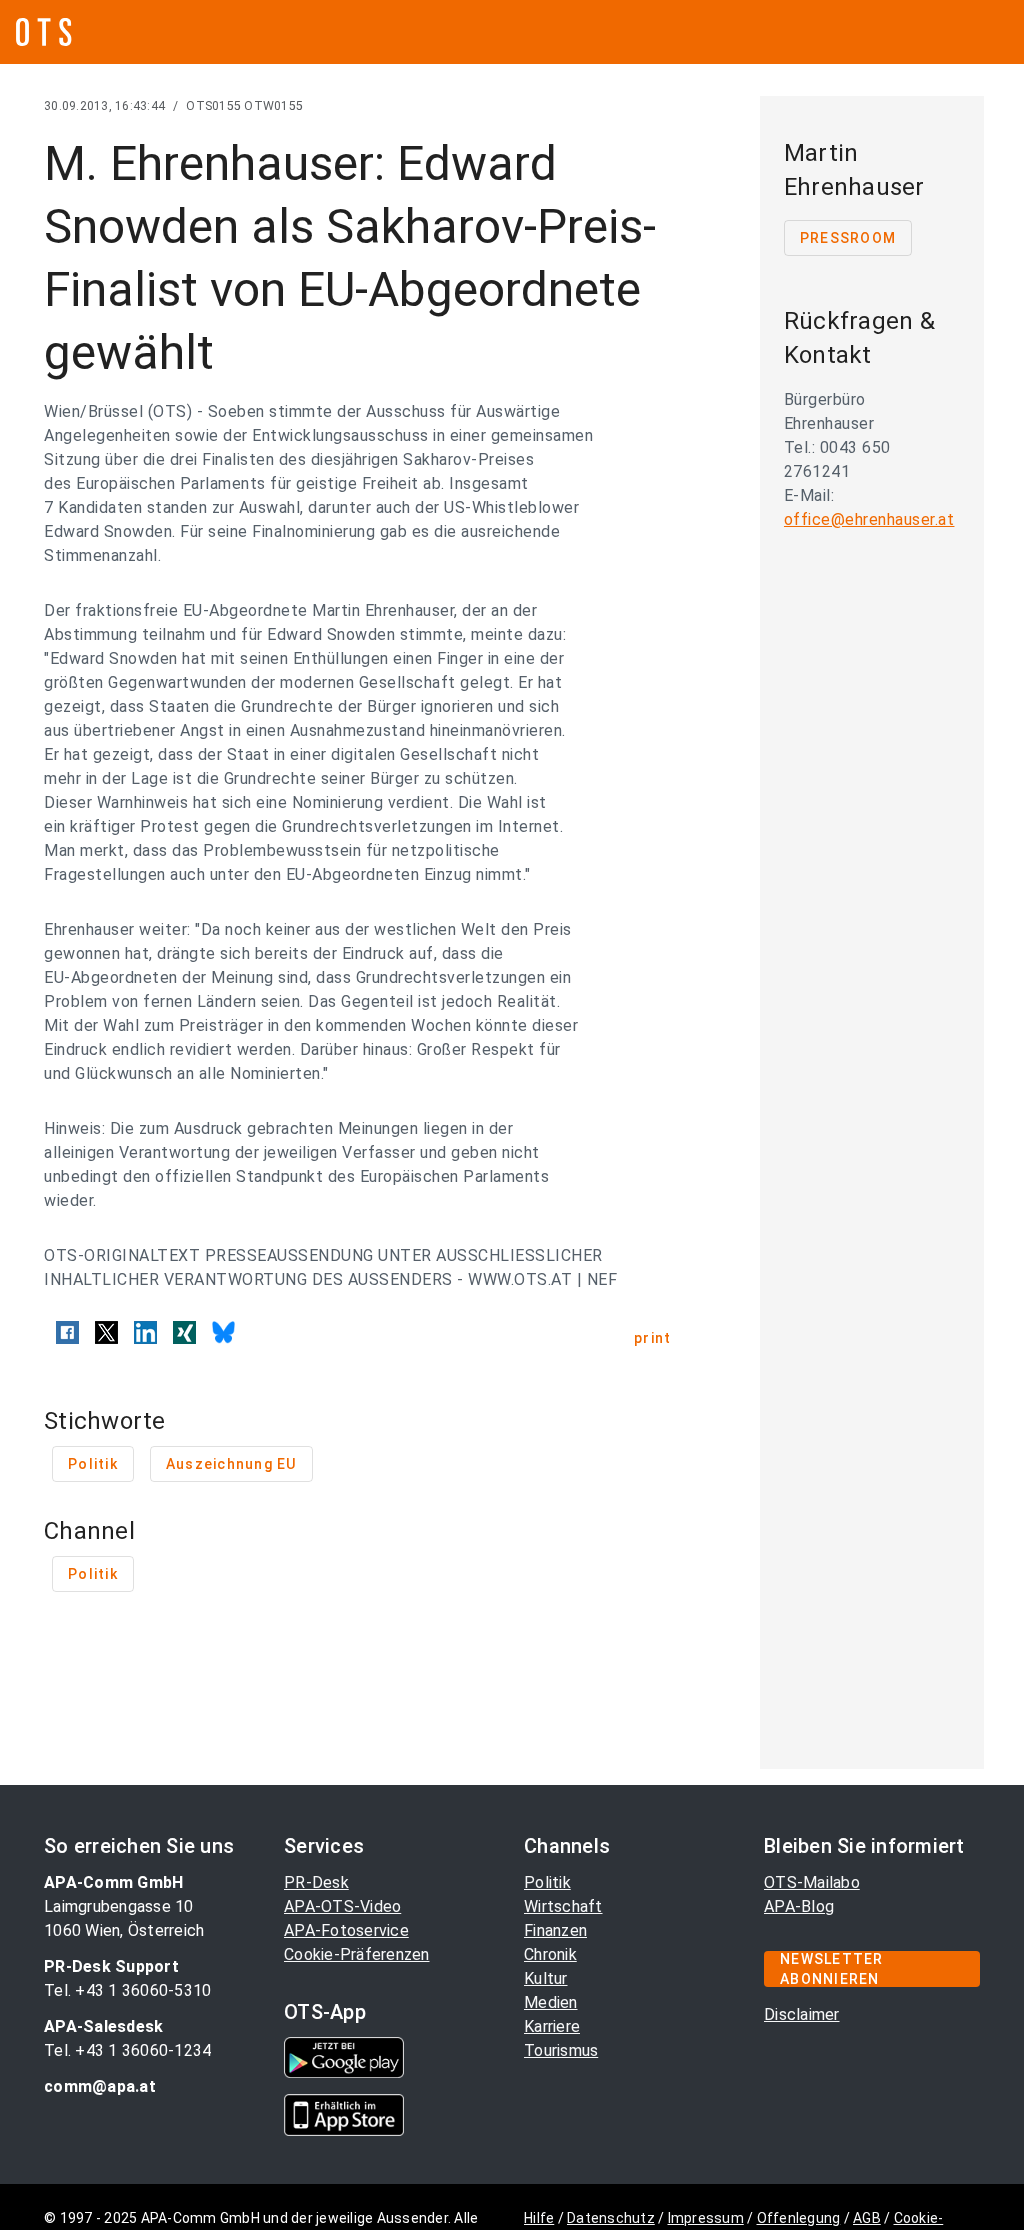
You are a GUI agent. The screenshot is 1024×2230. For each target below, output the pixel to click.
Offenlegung (799, 2218)
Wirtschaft (563, 1906)
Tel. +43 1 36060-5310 (127, 1990)
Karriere (552, 2026)
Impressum (706, 2218)
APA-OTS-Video (342, 1906)
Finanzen (555, 1930)
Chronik (550, 1954)
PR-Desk (316, 1882)
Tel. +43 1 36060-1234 (127, 2050)
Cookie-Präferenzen (357, 1954)
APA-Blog (799, 1906)
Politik (547, 1882)
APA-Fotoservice (346, 1930)
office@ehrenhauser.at (869, 519)
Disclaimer (802, 2014)
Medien (551, 2002)
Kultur (546, 1978)
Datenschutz (611, 2218)
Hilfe (539, 2218)
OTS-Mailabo (812, 1882)
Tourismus (561, 2050)
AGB (867, 2218)
